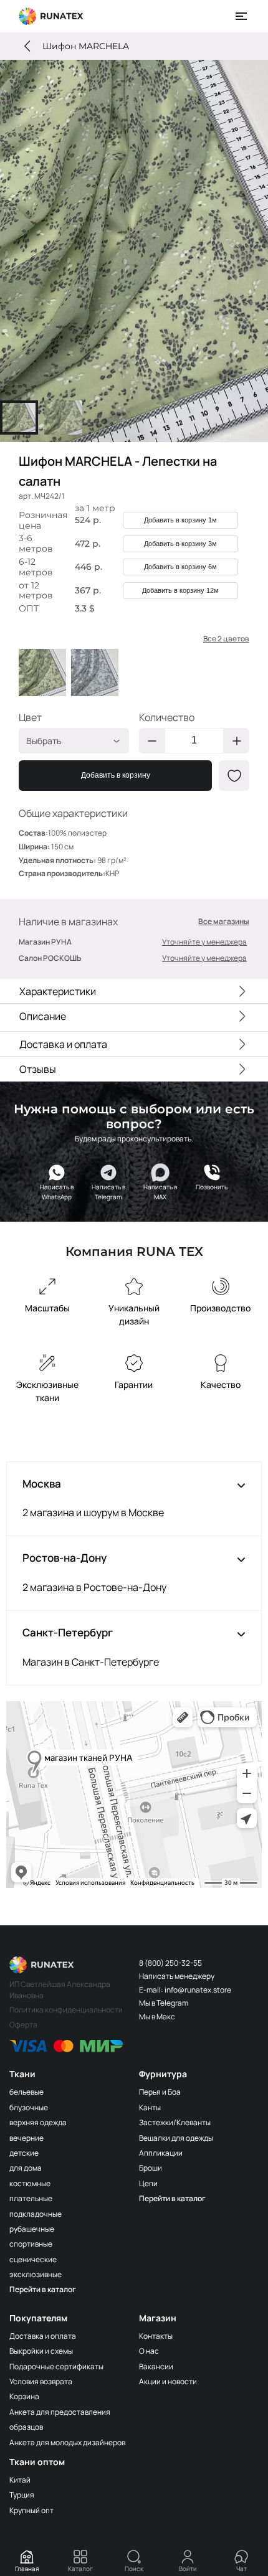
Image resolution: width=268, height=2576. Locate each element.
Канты (150, 2107)
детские (24, 2153)
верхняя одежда (38, 2122)
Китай (20, 2480)
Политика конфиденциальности (66, 2010)
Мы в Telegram (164, 2003)
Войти (188, 2569)
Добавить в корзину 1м (180, 520)
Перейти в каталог (43, 2289)
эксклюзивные (36, 2274)
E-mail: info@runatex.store (185, 1990)
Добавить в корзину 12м (180, 590)
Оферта (23, 2025)
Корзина (24, 2396)
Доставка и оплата (43, 2336)
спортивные (31, 2244)
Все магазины (224, 922)
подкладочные (36, 2214)
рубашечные (32, 2229)
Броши (151, 2168)
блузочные (29, 2107)
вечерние (26, 2138)
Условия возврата (41, 2381)
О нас (149, 2351)
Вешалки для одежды (176, 2138)
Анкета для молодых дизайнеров (67, 2442)
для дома (26, 2168)
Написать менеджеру (177, 1976)
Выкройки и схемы (41, 2351)
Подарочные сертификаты (56, 2366)
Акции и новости (168, 2381)
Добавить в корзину (116, 775)
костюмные (30, 2183)
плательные (31, 2198)
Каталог (80, 2569)
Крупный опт (31, 2510)
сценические (33, 2259)
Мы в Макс (157, 2017)
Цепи (148, 2183)
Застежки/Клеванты (175, 2122)
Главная (27, 2569)
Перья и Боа (160, 2092)
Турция (22, 2495)
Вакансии (156, 2366)
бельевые (26, 2092)
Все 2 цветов (226, 639)
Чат (242, 2569)
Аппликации (161, 2153)
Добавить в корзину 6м (180, 567)
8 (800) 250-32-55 (170, 1963)
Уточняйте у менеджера (204, 942)
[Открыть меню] (242, 16)
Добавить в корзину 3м (180, 544)
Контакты (156, 2336)
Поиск (134, 2569)
